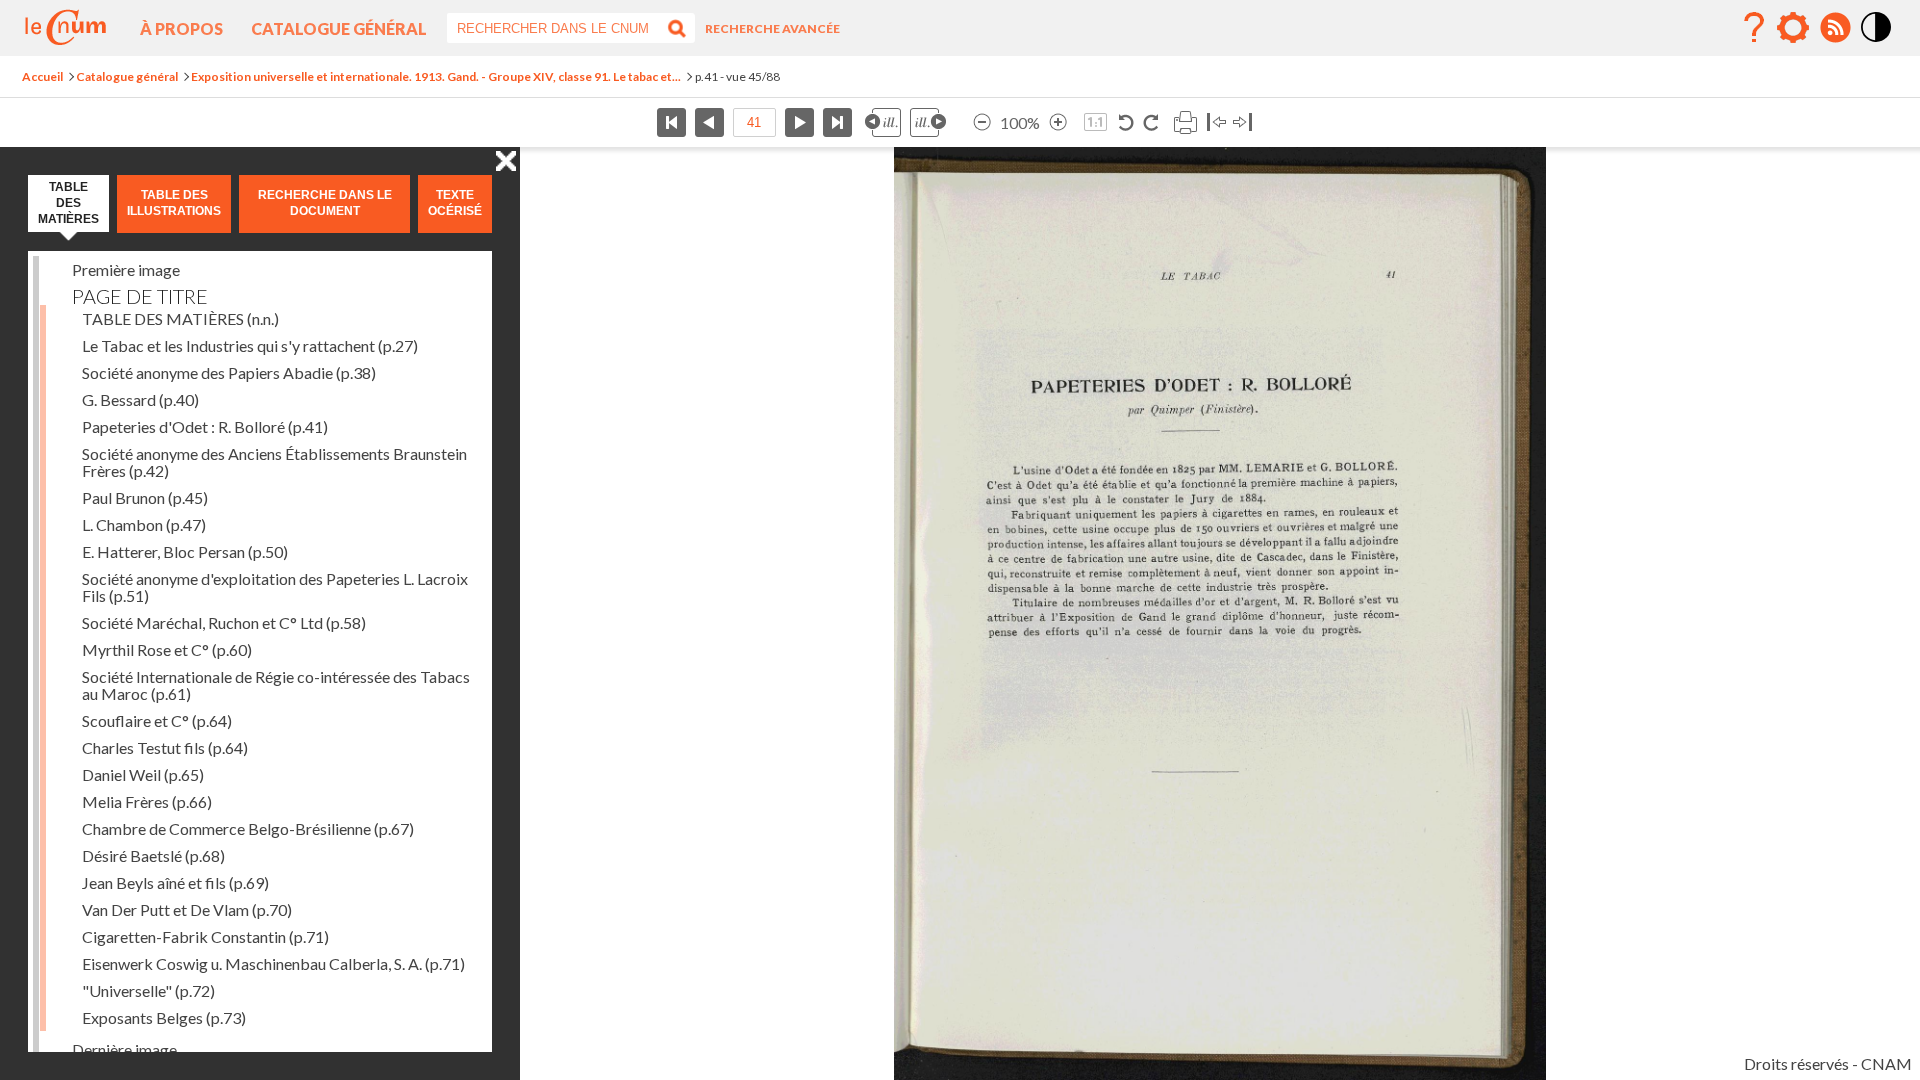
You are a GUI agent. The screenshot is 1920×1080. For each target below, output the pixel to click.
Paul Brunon (145, 497)
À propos (181, 28)
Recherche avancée (772, 28)
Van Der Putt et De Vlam (187, 909)
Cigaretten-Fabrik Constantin (205, 936)
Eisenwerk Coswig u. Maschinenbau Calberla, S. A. (273, 963)
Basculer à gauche (1216, 122)
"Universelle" (148, 990)
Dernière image (124, 1049)
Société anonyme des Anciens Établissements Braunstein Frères (274, 462)
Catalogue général (339, 28)
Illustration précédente (883, 122)
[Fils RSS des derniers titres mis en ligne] (1835, 28)
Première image (126, 269)
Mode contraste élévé (1877, 43)
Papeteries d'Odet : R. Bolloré (205, 426)
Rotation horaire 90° (1150, 122)
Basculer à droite (1242, 122)
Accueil (42, 76)
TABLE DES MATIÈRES (180, 318)
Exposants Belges (164, 1017)
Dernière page (837, 122)
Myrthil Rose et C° (167, 649)
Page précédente (709, 122)
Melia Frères (147, 801)
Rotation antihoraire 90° (1126, 122)
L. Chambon (144, 524)
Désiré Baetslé (153, 855)
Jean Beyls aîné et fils (175, 882)
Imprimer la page (1185, 122)
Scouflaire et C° (157, 720)
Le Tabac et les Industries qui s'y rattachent (250, 345)
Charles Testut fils (165, 747)
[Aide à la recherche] (1754, 28)
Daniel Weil (143, 774)
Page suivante (799, 122)
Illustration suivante (928, 122)
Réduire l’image (982, 122)
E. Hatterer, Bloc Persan (185, 551)
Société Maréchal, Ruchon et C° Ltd (224, 622)
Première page (671, 122)
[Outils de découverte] (1793, 28)
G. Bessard (140, 399)
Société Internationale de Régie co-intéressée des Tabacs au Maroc (276, 685)
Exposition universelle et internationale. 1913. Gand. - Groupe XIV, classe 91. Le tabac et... (436, 76)
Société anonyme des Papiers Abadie (229, 372)
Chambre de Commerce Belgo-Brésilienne (248, 828)
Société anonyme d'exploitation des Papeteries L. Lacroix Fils (275, 587)
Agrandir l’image (1058, 122)
